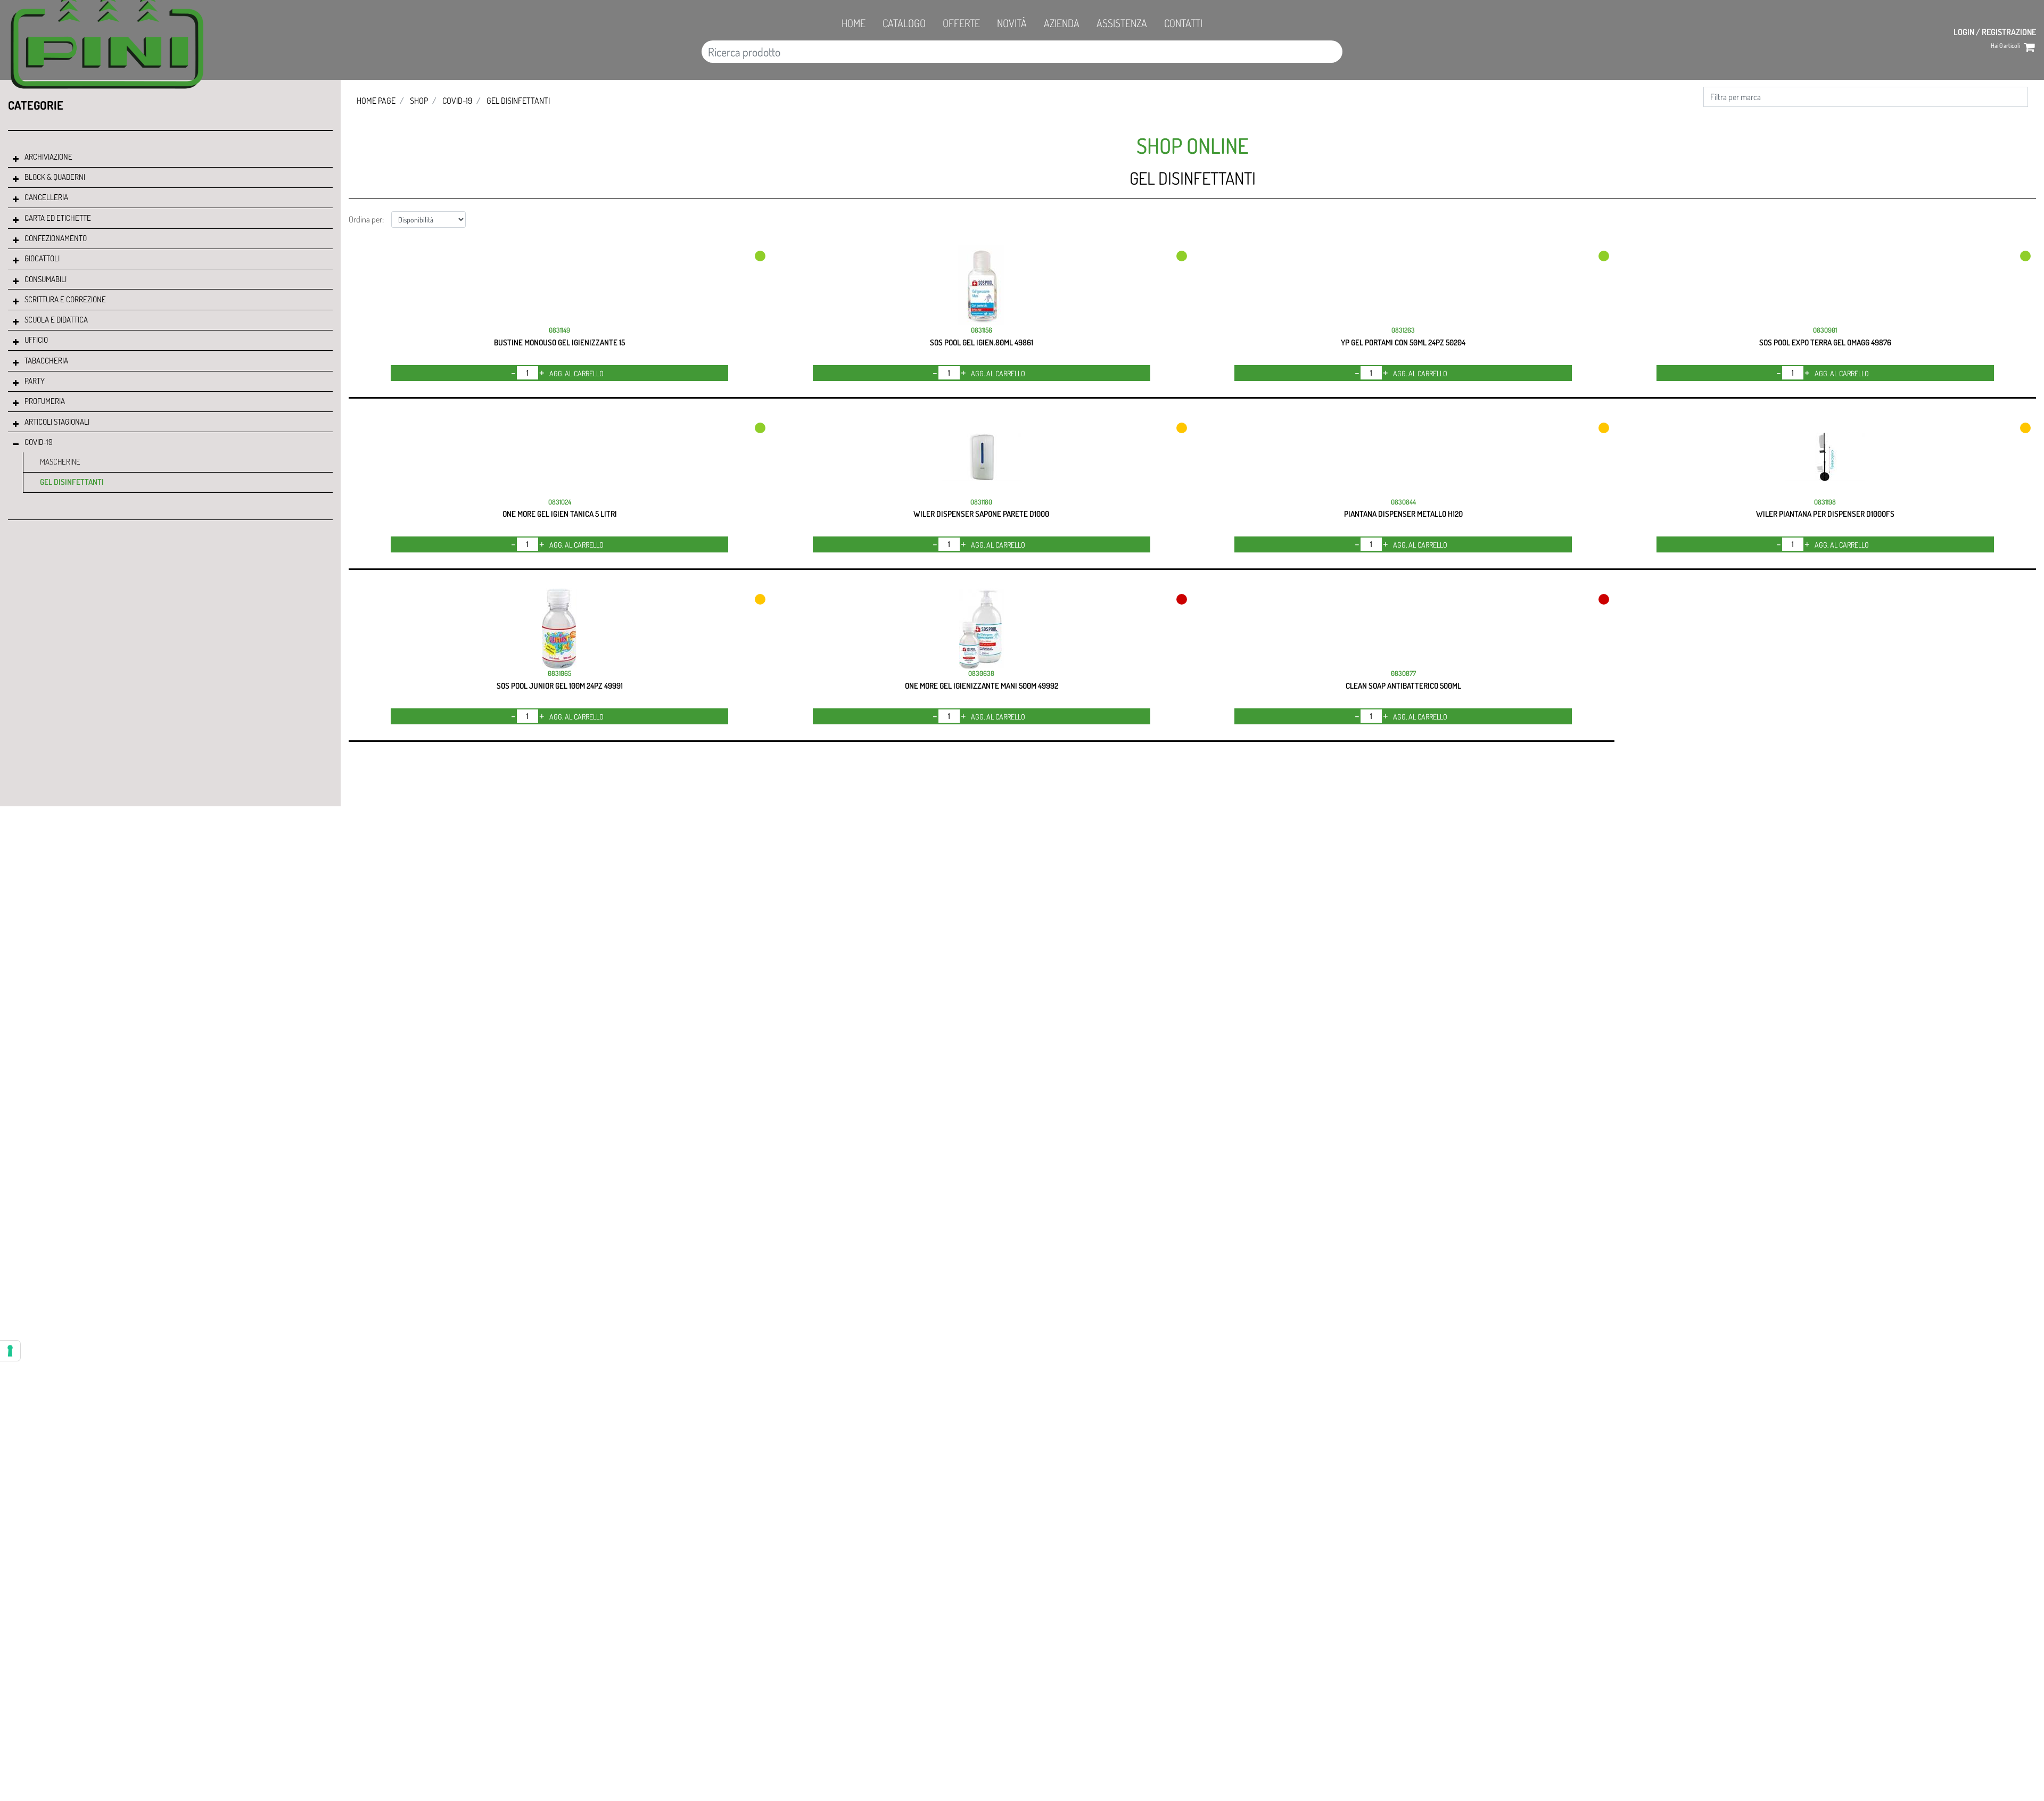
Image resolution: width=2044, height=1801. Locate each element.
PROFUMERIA (45, 401)
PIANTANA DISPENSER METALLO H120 (1403, 514)
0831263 (1403, 330)
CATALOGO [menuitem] (904, 23)
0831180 (981, 502)
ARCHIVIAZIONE (48, 157)
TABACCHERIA (46, 361)
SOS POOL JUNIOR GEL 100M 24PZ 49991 (560, 686)
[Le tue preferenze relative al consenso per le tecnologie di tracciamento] (10, 1351)
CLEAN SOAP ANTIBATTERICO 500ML (1403, 686)
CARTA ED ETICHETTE (58, 218)
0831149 (559, 330)
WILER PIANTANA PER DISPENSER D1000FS (1825, 514)
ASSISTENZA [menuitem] (1122, 23)
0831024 (560, 502)
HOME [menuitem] (854, 23)
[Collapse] (16, 444)
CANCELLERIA (46, 197)
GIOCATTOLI (42, 258)
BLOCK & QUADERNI (55, 177)
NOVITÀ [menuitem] (1012, 23)
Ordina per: (366, 219)
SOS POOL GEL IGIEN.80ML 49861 (982, 342)
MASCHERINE (60, 462)
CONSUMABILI (46, 279)
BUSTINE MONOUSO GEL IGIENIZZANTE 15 (559, 342)
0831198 (1825, 502)
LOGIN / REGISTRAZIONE (1995, 32)
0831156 (982, 330)
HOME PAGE (376, 101)
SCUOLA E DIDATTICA (56, 320)
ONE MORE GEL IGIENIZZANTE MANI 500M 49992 (982, 686)
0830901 (1825, 330)
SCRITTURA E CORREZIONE (65, 299)
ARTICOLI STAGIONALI (57, 422)
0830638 (981, 673)
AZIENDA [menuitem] (1062, 23)
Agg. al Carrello (576, 373)
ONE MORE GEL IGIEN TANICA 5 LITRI (560, 514)
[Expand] (16, 159)
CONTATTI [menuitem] (1183, 23)
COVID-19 (39, 442)
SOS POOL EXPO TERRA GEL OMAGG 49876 (1825, 342)
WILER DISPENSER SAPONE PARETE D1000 (981, 514)
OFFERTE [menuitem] (961, 23)
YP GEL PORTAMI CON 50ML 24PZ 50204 (1403, 342)
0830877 (1403, 673)
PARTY (35, 381)
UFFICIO (36, 340)
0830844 (1403, 502)
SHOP (419, 101)
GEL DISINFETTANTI (72, 482)
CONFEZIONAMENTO (56, 238)
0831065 (559, 673)
